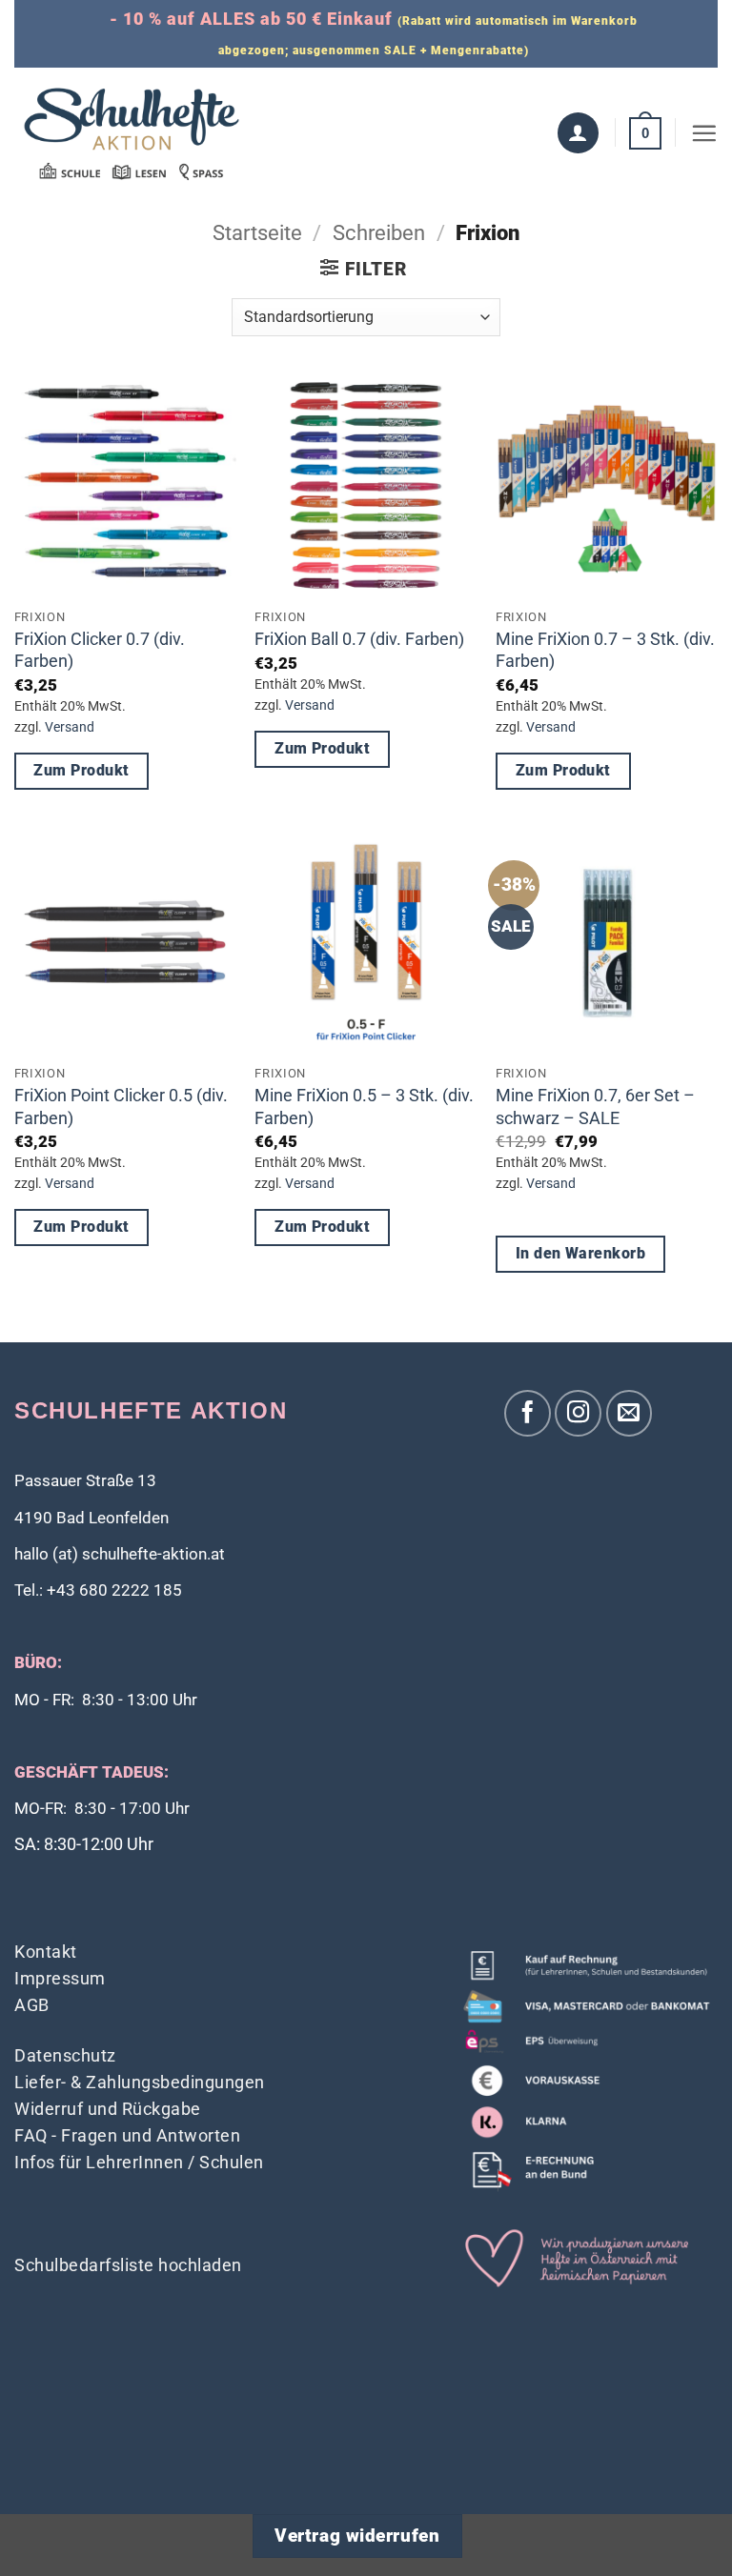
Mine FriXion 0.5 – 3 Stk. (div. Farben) (364, 1106)
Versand (70, 727)
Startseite (257, 233)
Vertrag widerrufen (357, 2536)
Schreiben (379, 233)
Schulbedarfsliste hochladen (128, 2265)
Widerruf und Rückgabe (108, 2109)
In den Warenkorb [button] (580, 1254)
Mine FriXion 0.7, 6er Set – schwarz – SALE (595, 1106)
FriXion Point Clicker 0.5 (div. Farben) (121, 1106)
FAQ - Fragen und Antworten (127, 2135)
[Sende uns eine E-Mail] (630, 1413)
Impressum (60, 1978)
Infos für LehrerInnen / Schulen (139, 2162)
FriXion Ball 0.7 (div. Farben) (359, 639)
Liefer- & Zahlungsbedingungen (140, 2082)
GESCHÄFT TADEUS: (91, 1772)
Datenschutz (65, 2055)
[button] (645, 132)
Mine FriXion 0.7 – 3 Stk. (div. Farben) (605, 650)
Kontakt (46, 1952)
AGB (32, 2005)
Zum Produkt (81, 771)
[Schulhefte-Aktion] (132, 133)
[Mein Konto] (578, 133)
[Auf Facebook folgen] (528, 1413)
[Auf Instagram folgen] (578, 1413)
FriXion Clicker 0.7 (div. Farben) (100, 650)
